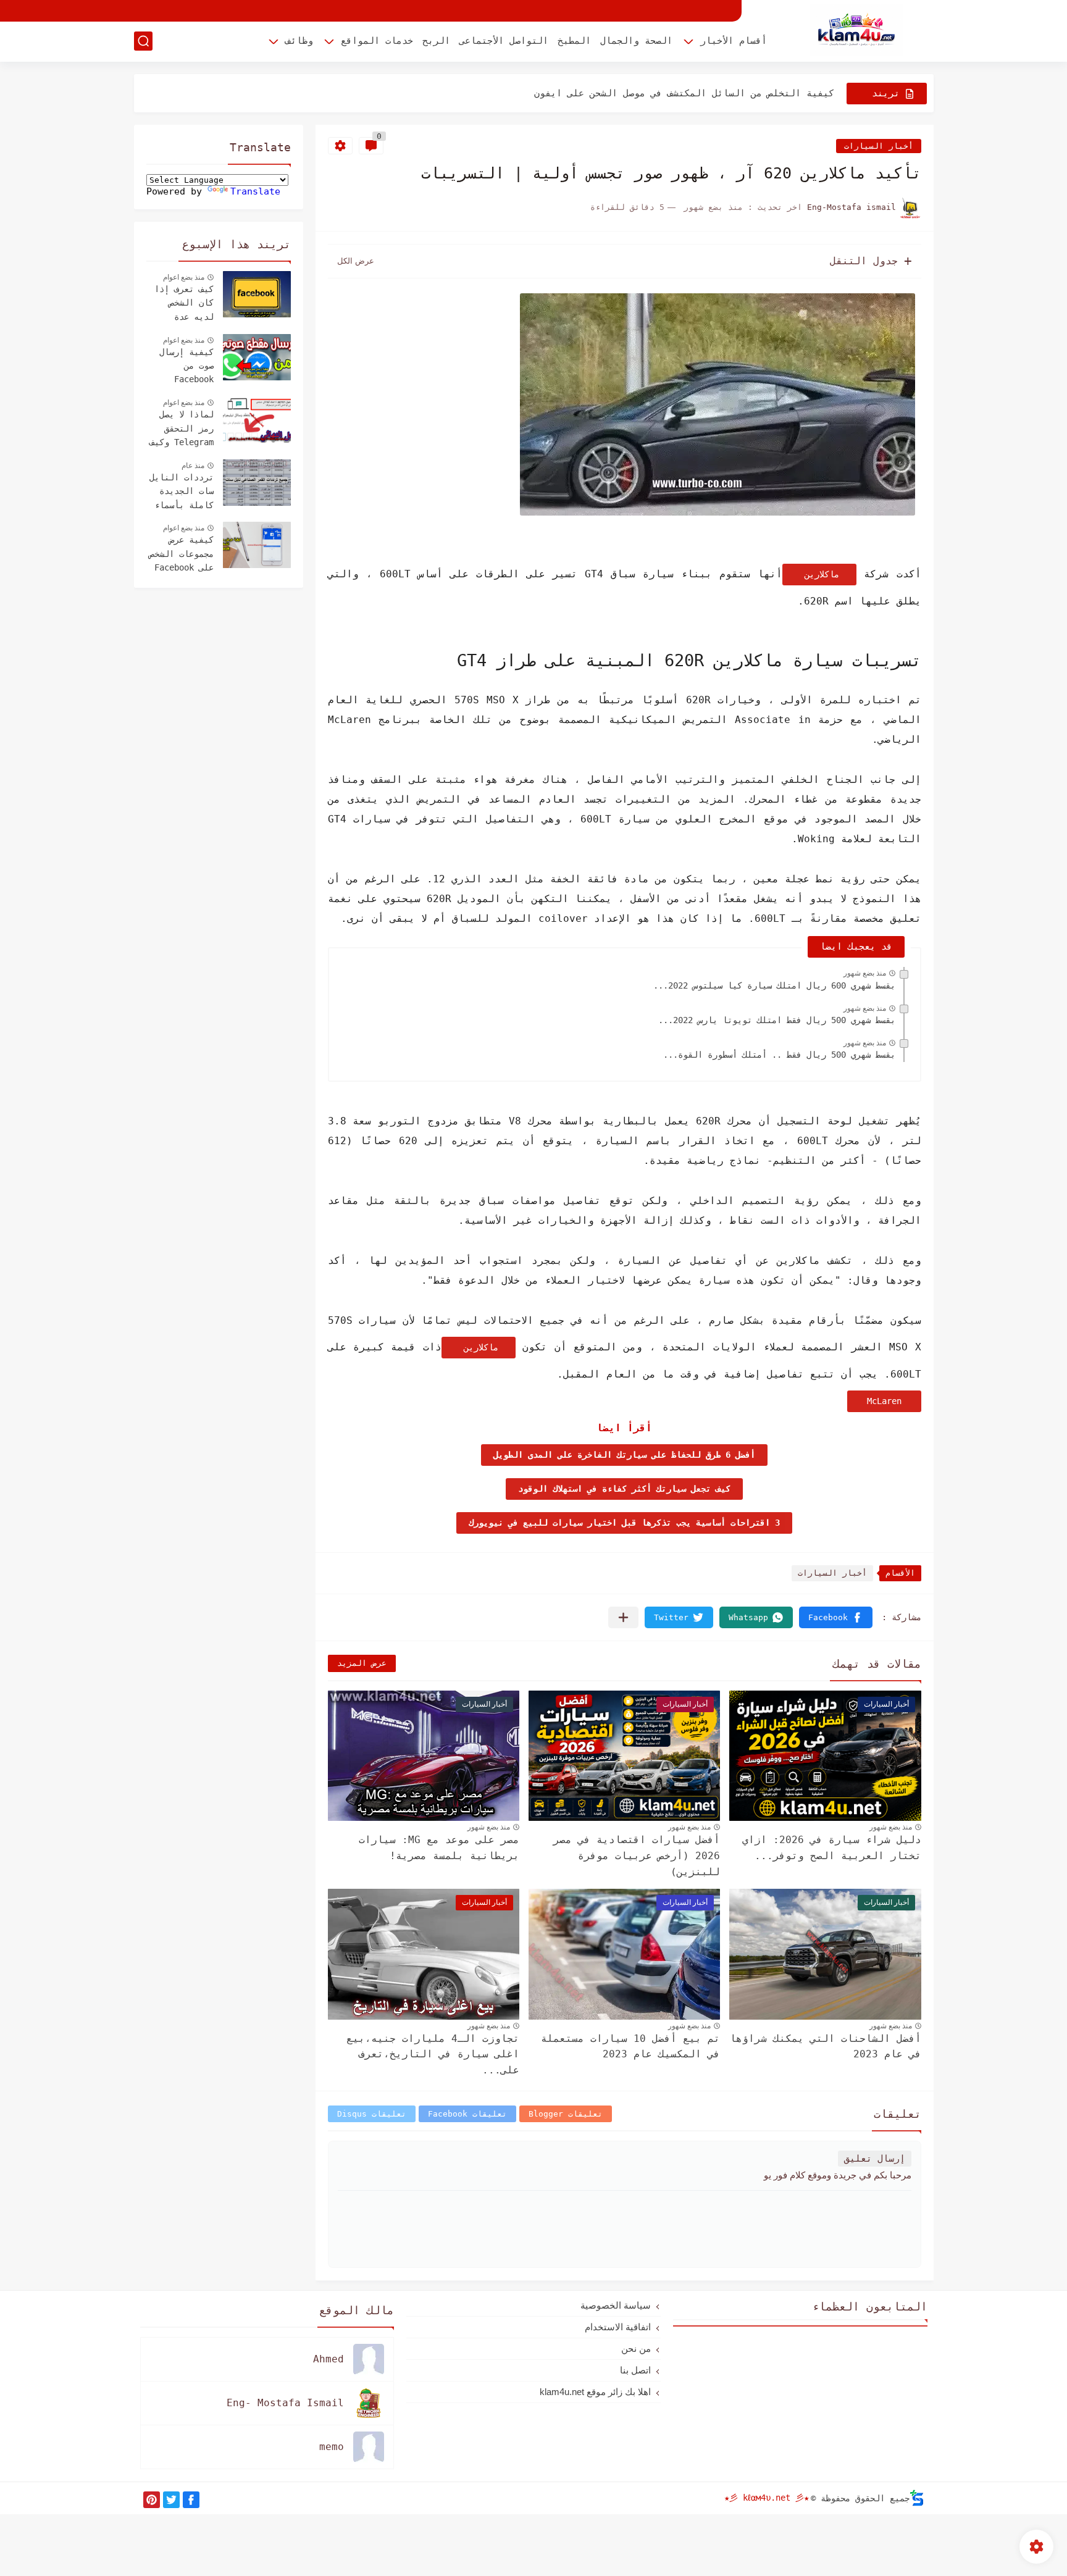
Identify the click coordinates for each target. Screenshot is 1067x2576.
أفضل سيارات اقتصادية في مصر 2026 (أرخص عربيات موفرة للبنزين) (637, 1855)
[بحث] (143, 41)
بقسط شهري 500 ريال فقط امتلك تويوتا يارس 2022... (777, 1020)
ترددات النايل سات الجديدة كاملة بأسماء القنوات (182, 493)
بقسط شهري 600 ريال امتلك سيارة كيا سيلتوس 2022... (774, 985)
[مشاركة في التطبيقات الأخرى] (623, 1617)
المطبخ (574, 41)
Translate (255, 191)
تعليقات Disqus (372, 2114)
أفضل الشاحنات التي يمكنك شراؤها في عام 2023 (826, 2047)
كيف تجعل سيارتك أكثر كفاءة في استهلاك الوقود (624, 1489)
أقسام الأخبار (734, 41)
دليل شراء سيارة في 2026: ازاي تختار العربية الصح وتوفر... (832, 1848)
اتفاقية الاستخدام (618, 2327)
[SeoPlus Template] (917, 2498)
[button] (836, 1617)
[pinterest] (152, 2500)
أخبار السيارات (879, 146)
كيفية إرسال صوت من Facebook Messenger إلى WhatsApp (182, 367)
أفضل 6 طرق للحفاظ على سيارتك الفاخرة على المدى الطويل (624, 1455)
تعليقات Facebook (467, 2114)
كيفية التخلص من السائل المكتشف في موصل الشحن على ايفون (684, 93)
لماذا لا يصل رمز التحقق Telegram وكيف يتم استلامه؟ (182, 430)
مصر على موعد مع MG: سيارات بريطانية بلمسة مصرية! (439, 1848)
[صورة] (257, 294)
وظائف (299, 41)
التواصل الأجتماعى (504, 41)
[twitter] (171, 2500)
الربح (436, 41)
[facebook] (191, 2500)
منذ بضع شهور (865, 973)
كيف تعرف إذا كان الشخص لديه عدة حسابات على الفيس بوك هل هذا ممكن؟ (184, 304)
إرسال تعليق (875, 2159)
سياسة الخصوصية (616, 2305)
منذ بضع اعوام (184, 277)
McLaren (884, 1401)
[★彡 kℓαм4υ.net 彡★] (856, 30)
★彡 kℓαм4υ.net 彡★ (767, 2498)
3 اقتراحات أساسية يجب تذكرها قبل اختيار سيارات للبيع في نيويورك (624, 1523)
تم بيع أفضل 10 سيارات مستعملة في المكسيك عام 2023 (630, 2047)
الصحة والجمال (636, 41)
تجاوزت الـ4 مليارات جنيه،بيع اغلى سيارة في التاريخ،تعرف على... (433, 2054)
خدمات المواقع (377, 41)
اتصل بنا (635, 2370)
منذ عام (193, 466)
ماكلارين (819, 574)
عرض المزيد (362, 1663)
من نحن (636, 2348)
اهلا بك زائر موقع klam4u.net (595, 2392)
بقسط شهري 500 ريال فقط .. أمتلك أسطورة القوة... (779, 1055)
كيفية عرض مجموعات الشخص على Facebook (182, 554)
